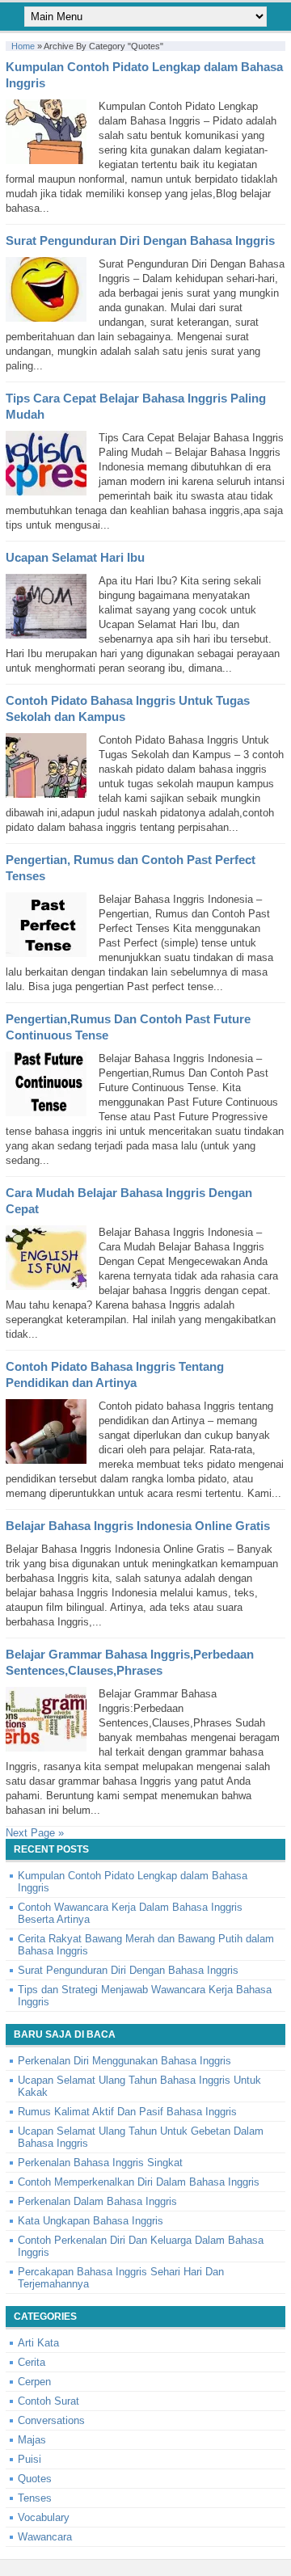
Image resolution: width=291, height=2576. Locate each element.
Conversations (51, 2420)
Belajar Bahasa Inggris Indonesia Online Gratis (138, 1526)
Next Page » (35, 1833)
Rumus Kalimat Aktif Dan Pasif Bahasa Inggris (127, 2112)
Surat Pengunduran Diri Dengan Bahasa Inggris (140, 240)
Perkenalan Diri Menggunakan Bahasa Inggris (124, 2061)
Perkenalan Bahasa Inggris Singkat (100, 2163)
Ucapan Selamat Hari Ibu (75, 557)
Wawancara (45, 2537)
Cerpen (34, 2382)
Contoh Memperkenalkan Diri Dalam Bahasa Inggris (139, 2182)
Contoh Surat (48, 2401)
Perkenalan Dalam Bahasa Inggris (97, 2201)
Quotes (35, 2479)
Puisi (30, 2459)
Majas (32, 2440)
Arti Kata (38, 2343)
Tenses (35, 2498)
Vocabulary (44, 2517)
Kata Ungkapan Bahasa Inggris (91, 2221)
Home (23, 46)
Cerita (32, 2362)
